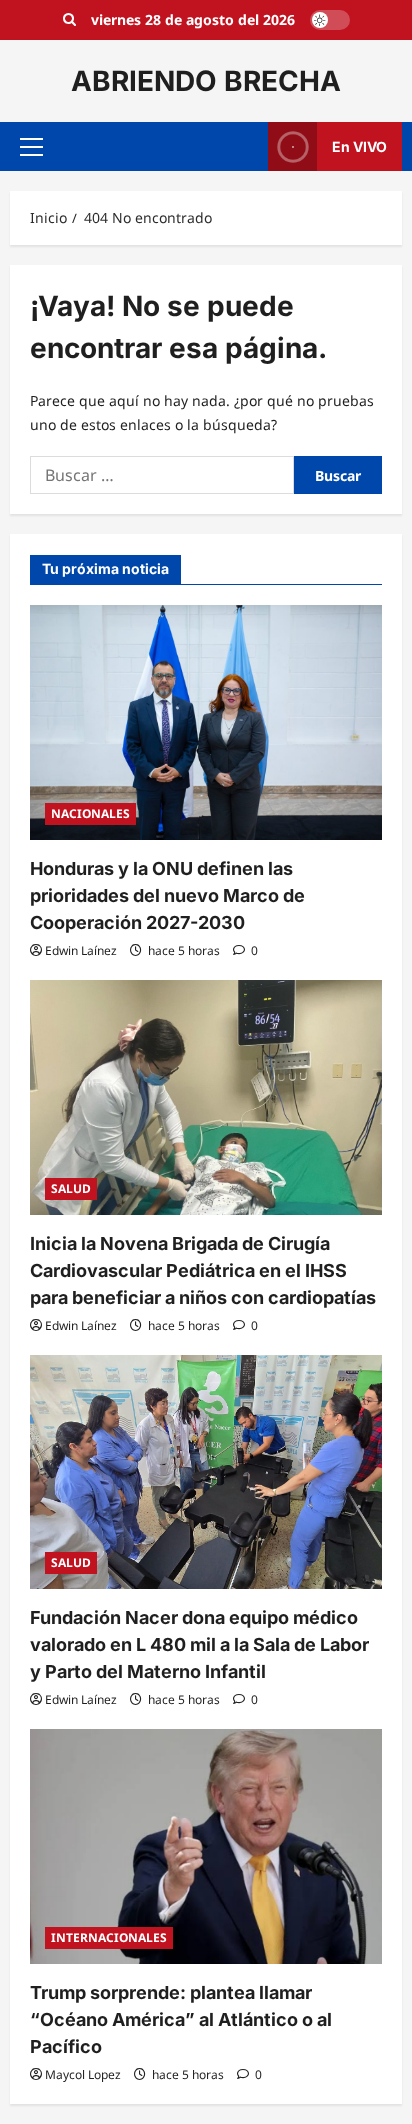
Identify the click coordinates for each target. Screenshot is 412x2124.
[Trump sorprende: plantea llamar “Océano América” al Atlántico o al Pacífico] (206, 1846)
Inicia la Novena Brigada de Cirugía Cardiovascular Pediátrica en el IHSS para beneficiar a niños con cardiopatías (203, 1270)
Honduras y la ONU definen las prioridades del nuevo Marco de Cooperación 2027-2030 (167, 895)
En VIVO (359, 146)
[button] (31, 147)
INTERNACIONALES (109, 1937)
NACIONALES (90, 813)
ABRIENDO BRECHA (206, 81)
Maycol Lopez (83, 2074)
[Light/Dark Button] (330, 20)
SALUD (71, 1188)
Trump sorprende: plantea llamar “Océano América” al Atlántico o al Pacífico (181, 2019)
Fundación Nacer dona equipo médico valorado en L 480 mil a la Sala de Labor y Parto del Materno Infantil (199, 1644)
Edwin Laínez (81, 950)
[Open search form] (69, 20)
